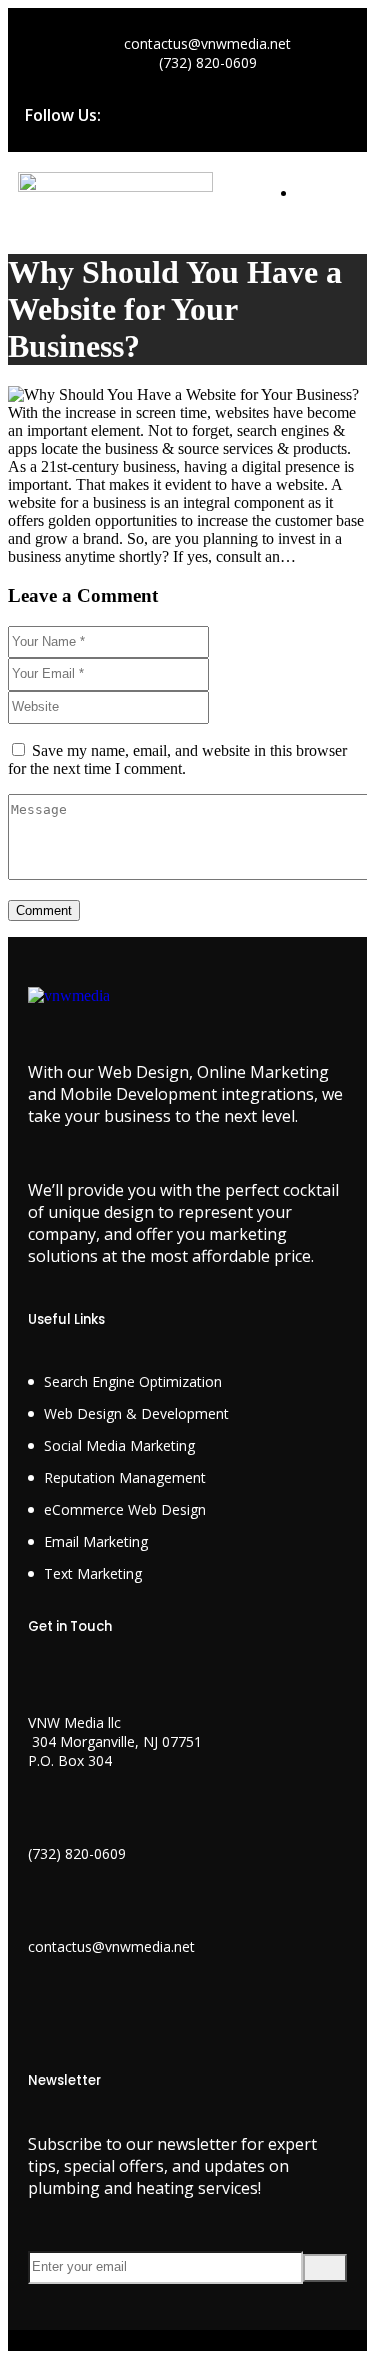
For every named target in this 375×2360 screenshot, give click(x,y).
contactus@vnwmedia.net (111, 1946)
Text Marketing (93, 1573)
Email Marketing (96, 1541)
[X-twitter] (202, 113)
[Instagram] (264, 113)
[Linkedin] (326, 113)
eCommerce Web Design (125, 1509)
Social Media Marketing (119, 1445)
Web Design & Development (136, 1413)
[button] (326, 207)
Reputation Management (125, 1477)
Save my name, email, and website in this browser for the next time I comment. (177, 759)
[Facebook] (140, 113)
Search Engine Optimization (133, 1381)
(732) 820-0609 (77, 1853)
